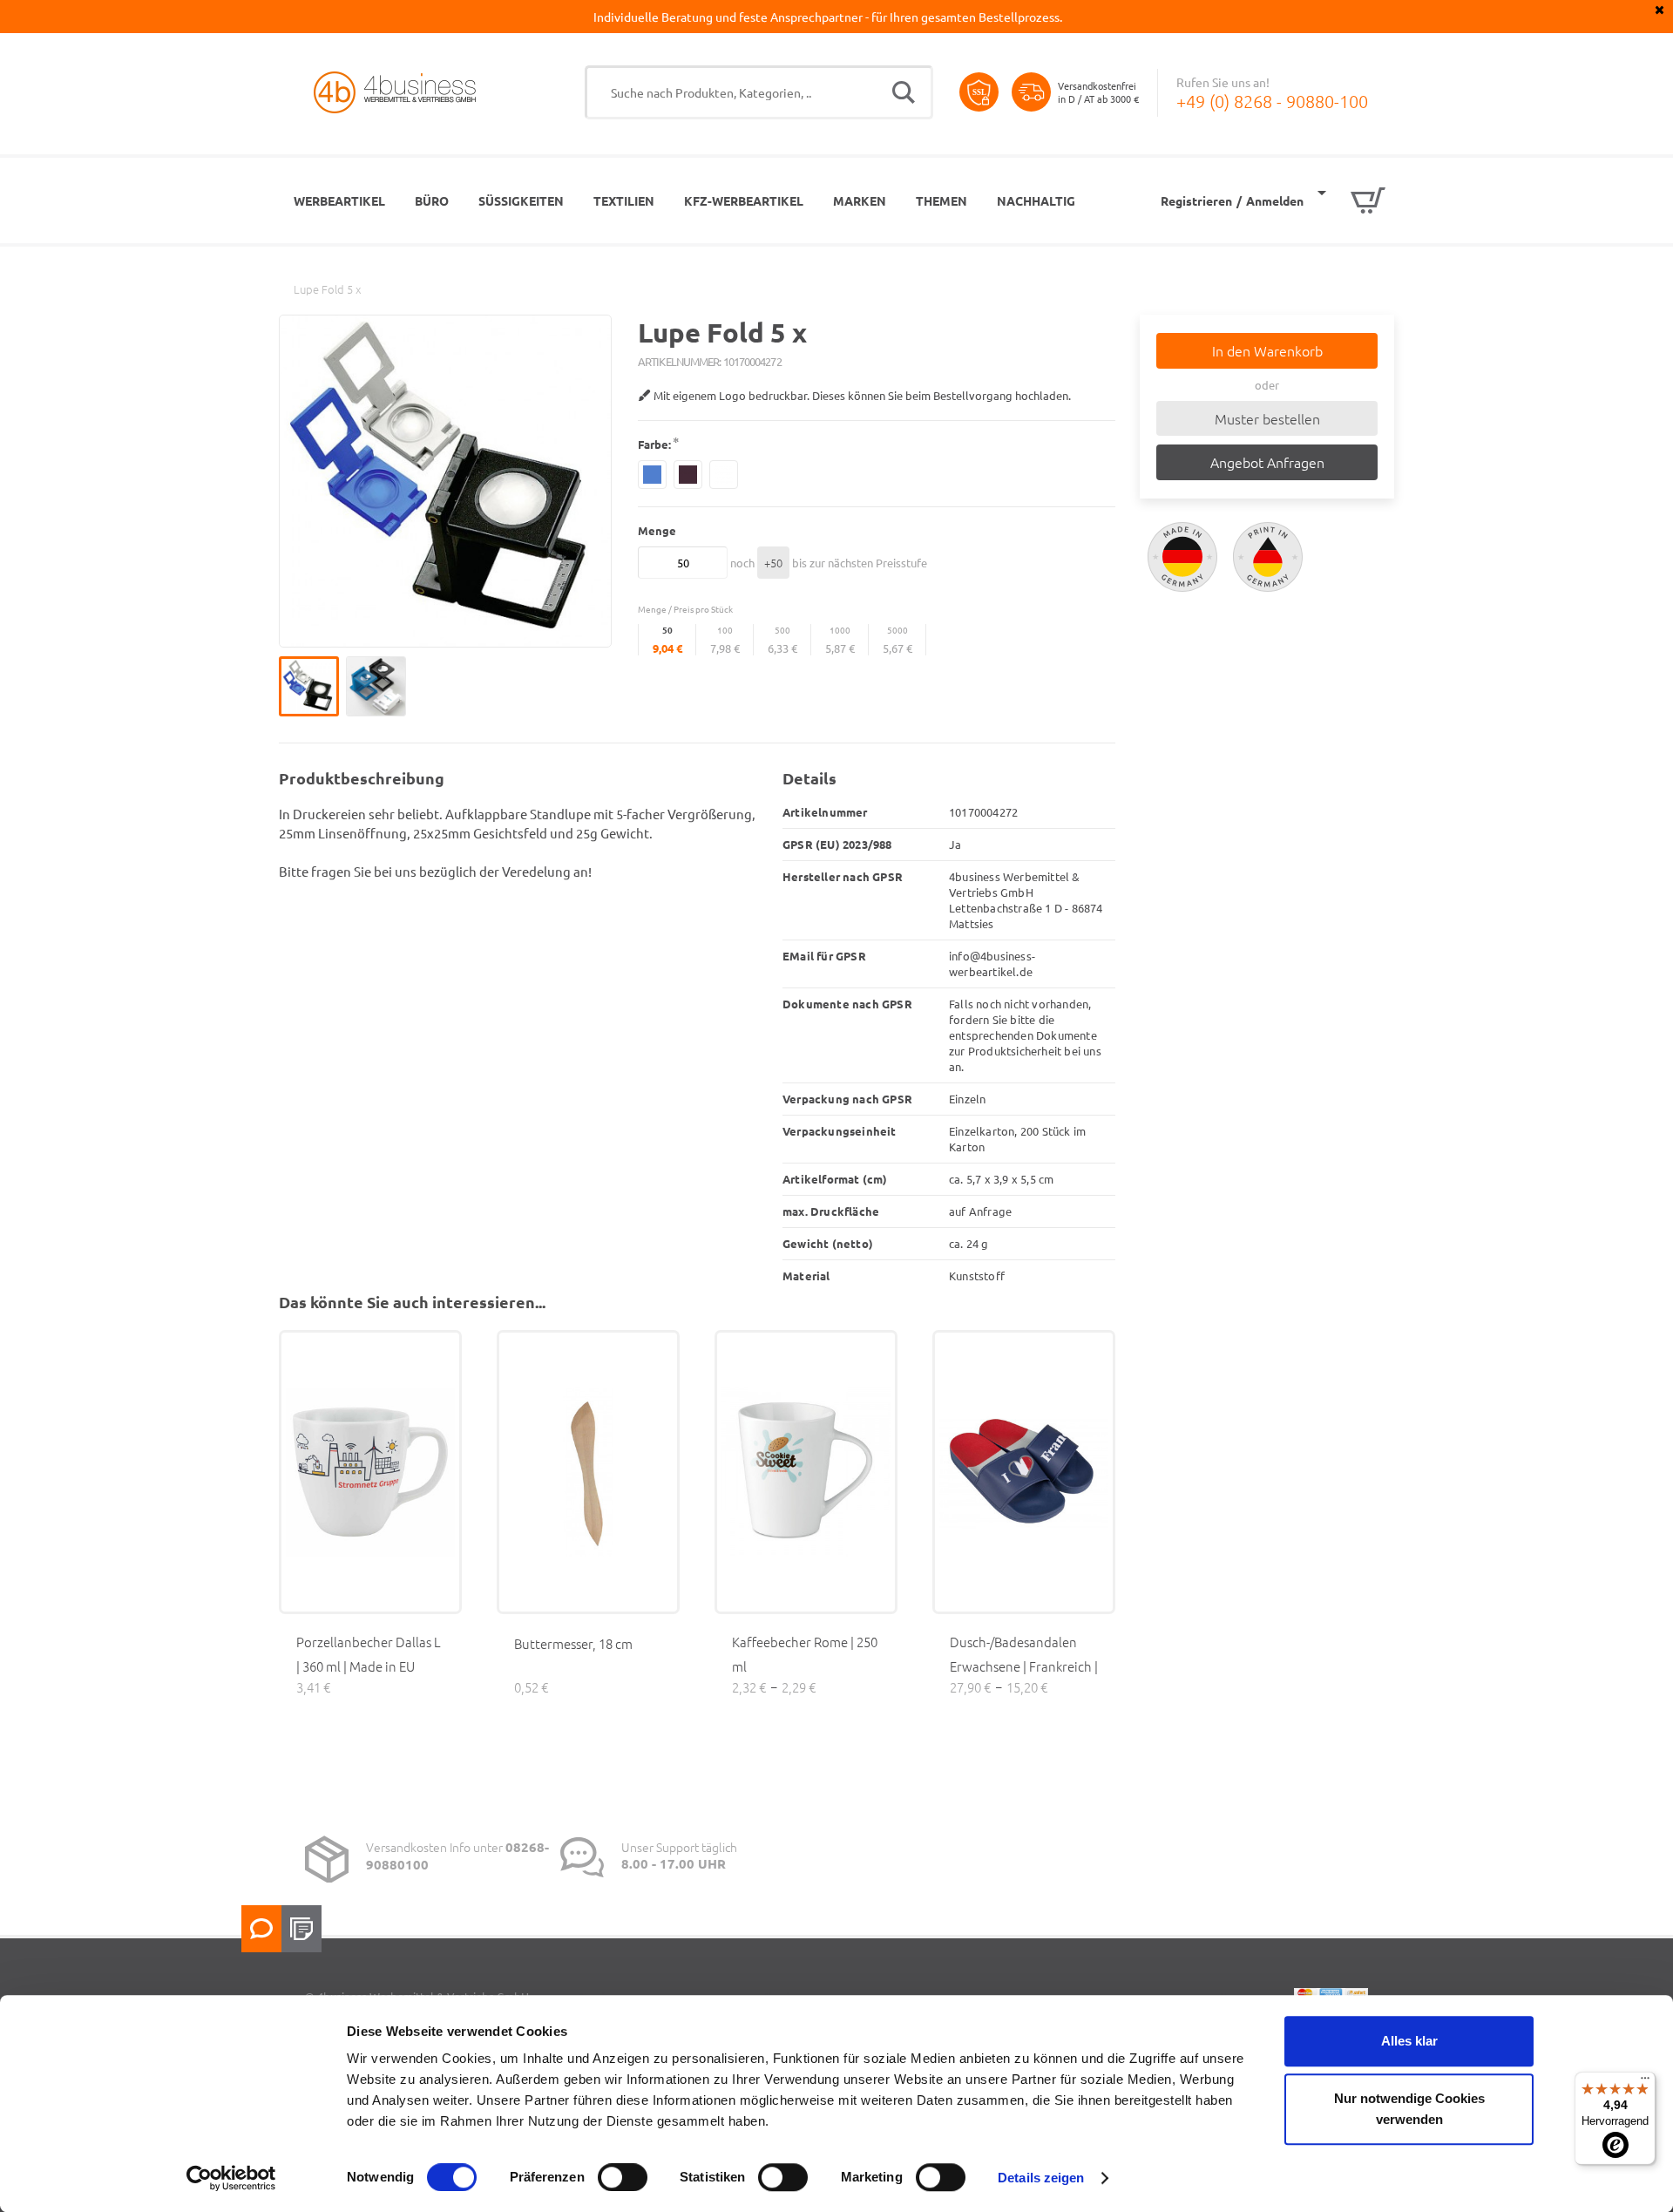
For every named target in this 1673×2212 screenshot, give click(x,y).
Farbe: (654, 444)
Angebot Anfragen (1267, 462)
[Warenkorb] (1351, 200)
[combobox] (759, 92)
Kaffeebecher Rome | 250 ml (805, 1654)
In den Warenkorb (1267, 350)
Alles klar (1409, 2041)
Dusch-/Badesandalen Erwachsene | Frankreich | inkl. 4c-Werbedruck (1024, 1666)
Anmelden (1275, 200)
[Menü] (1645, 2082)
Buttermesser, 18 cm (573, 1643)
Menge (657, 530)
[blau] (652, 475)
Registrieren (1196, 200)
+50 (773, 563)
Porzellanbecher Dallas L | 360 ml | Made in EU (369, 1654)
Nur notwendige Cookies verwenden (1409, 2109)
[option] (312, 686)
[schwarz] (688, 475)
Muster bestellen (1267, 418)
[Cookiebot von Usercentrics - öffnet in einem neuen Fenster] (231, 2178)
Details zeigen (1041, 2178)
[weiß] (724, 475)
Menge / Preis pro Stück (685, 609)
